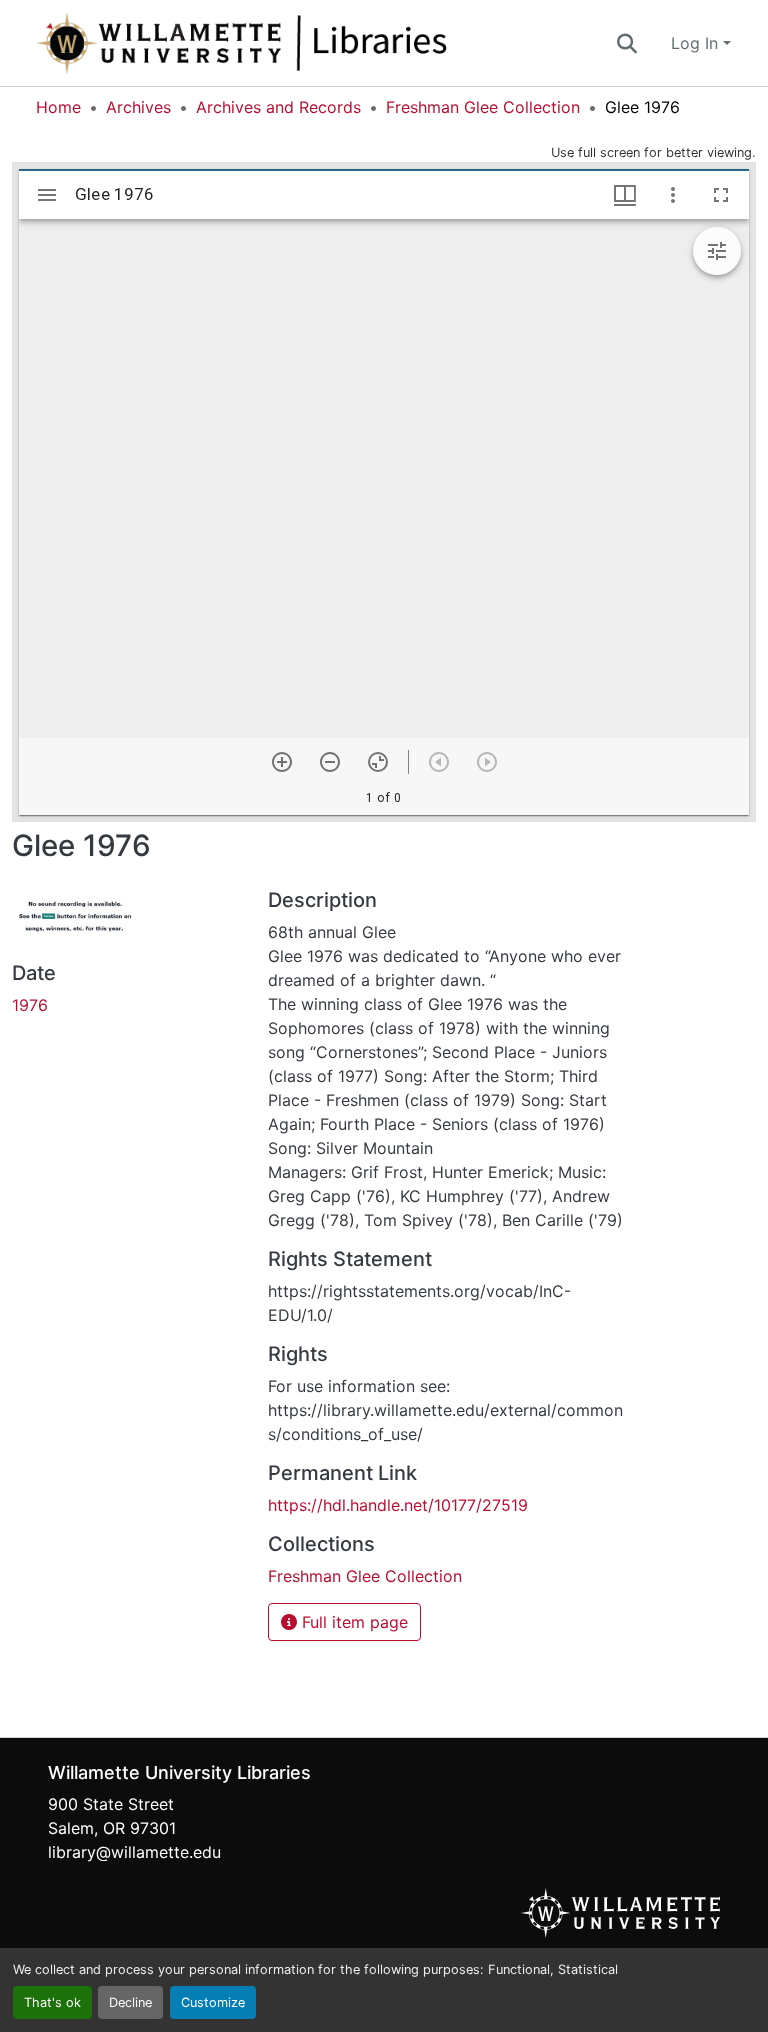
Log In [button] (697, 43)
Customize (213, 2002)
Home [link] (58, 107)
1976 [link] (30, 1005)
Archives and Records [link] (278, 107)
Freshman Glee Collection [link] (483, 107)
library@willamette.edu (134, 1852)
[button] (308, 43)
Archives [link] (138, 107)
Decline (130, 2002)
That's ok (52, 2002)
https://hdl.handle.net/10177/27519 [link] (398, 1505)
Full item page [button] (352, 1622)
